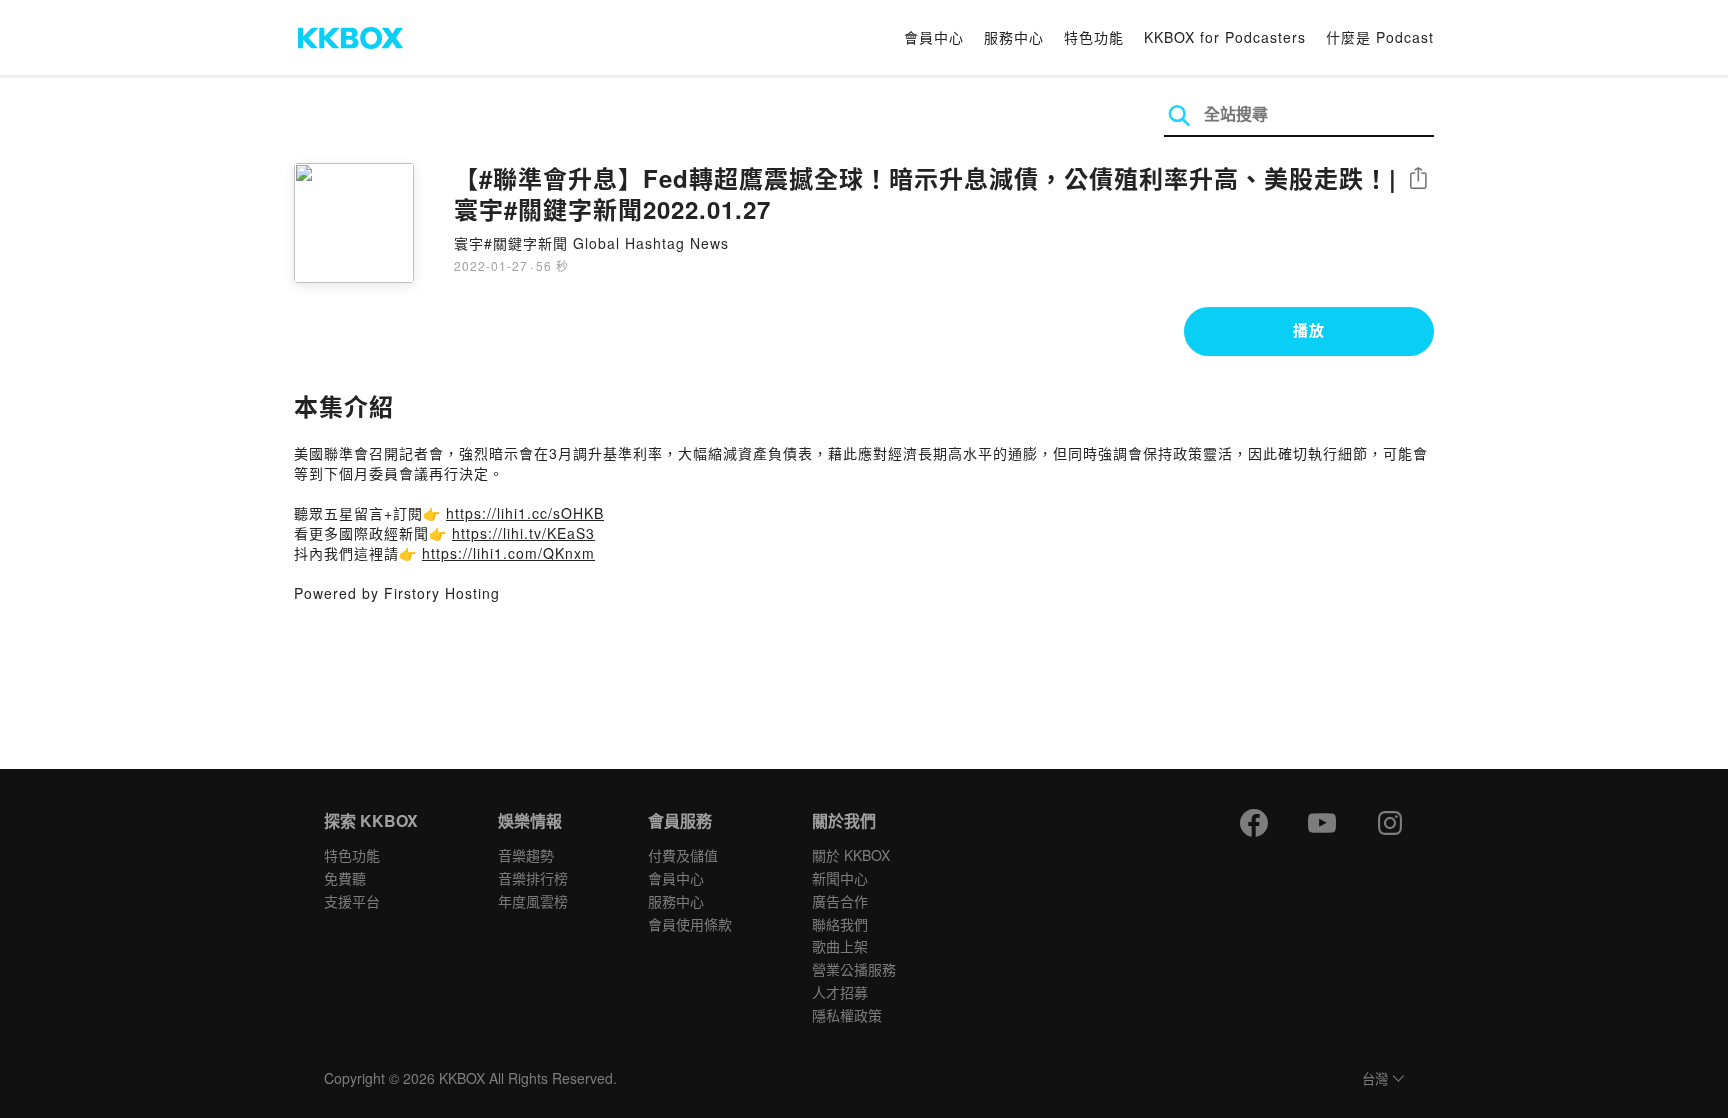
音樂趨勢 (526, 855)
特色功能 (1094, 37)
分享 (1418, 179)
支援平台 (352, 901)
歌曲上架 (840, 946)
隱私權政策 (847, 1015)
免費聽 (345, 878)
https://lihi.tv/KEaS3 (523, 533)
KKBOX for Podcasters (1225, 37)
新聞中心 (840, 878)
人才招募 (840, 992)
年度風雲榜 (533, 901)
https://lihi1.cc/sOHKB (525, 513)
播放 (1309, 330)
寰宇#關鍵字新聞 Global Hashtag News (591, 243)
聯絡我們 (840, 924)
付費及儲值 (683, 855)
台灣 (1375, 1079)
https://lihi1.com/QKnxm (508, 553)
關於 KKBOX (851, 855)
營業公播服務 (854, 969)
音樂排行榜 (533, 878)
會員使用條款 (690, 924)
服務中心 (1014, 37)
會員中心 (934, 37)
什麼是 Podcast (1380, 37)
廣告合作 (840, 901)
